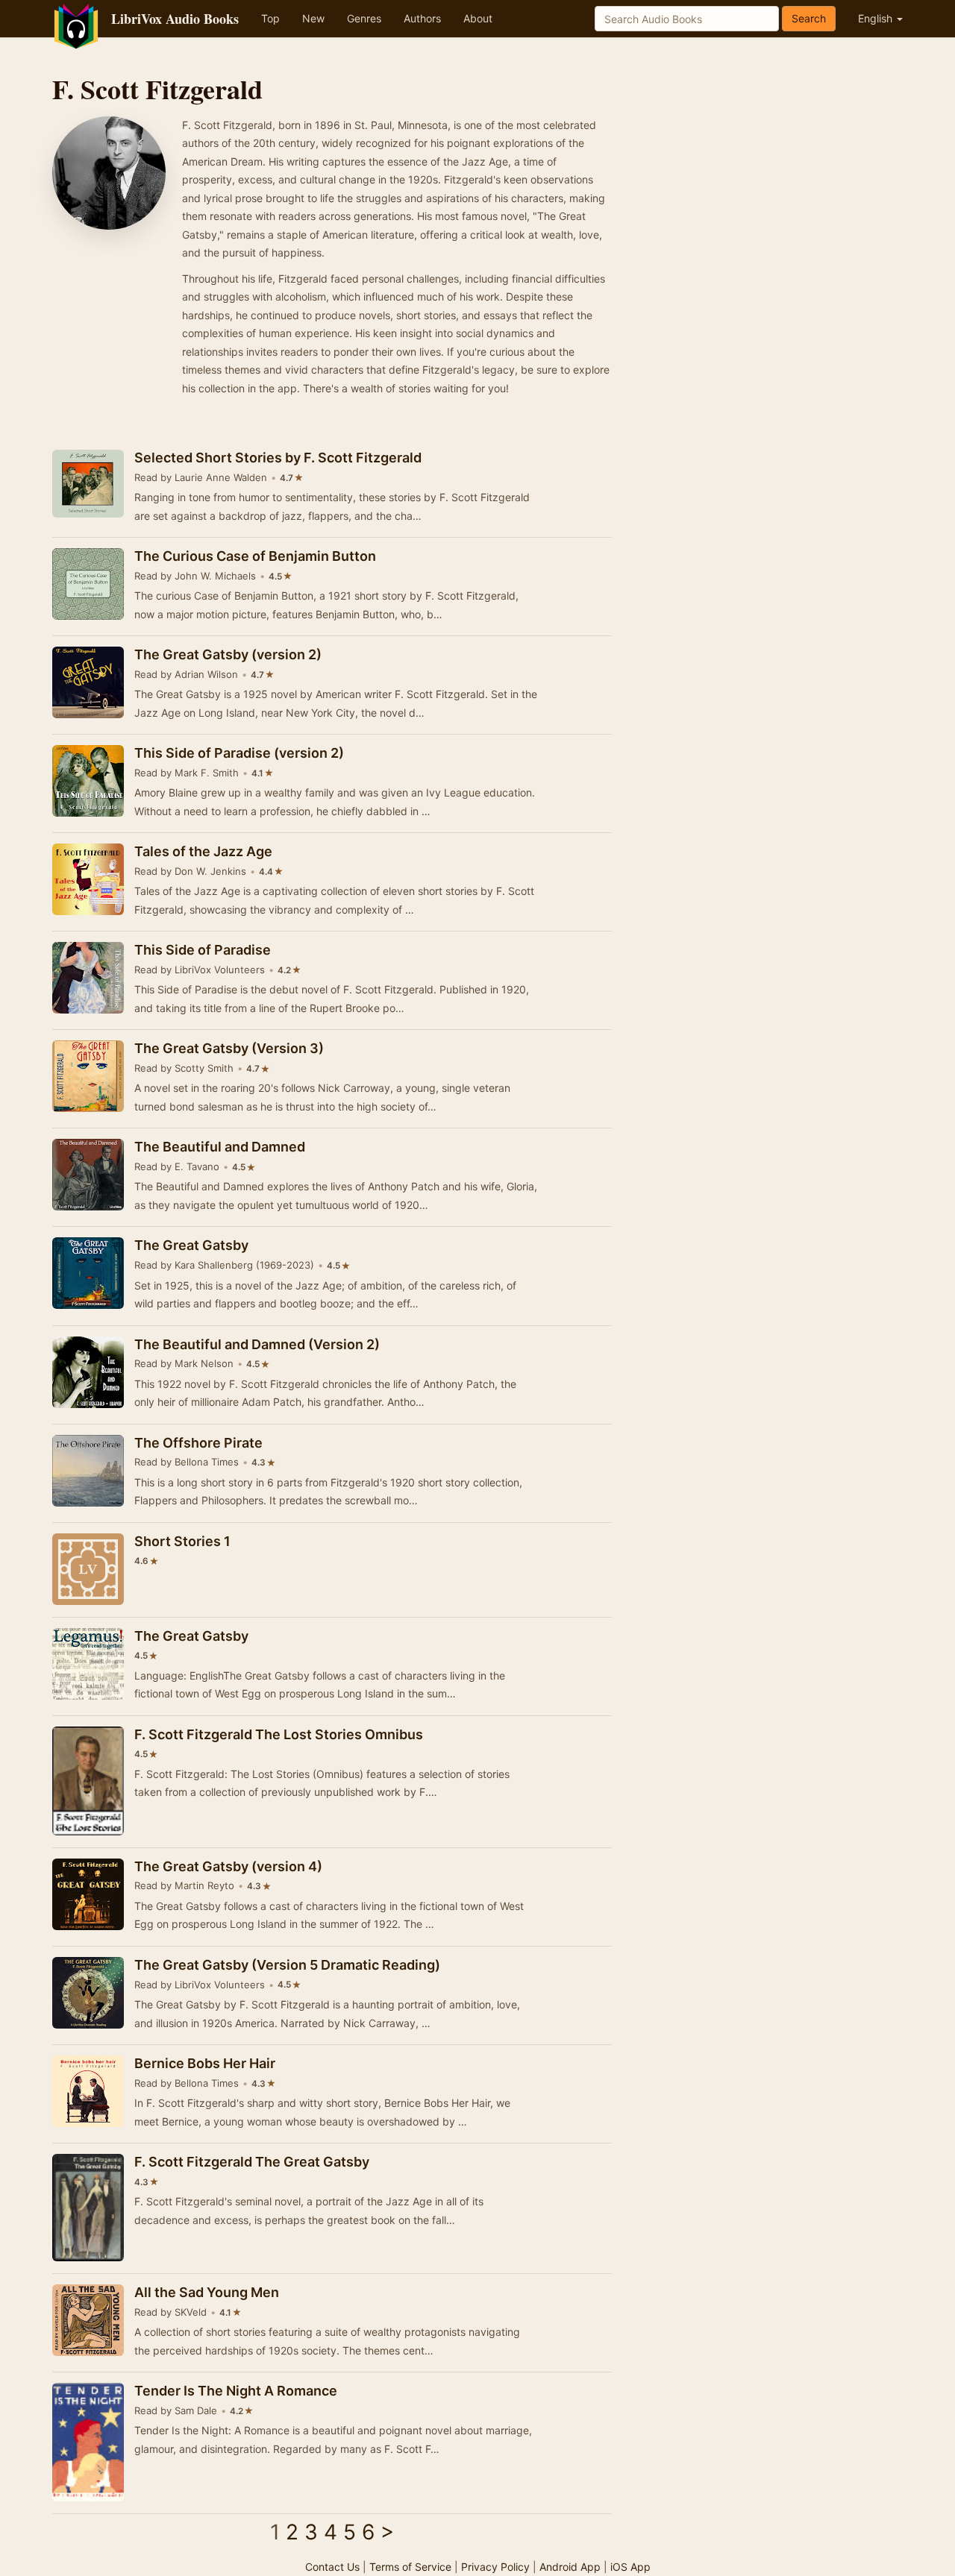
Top (270, 18)
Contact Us (332, 2567)
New (313, 18)
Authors (422, 18)
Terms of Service (410, 2567)
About (478, 18)
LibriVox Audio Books (175, 19)
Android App (570, 2567)
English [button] (877, 18)
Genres (364, 18)
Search (809, 18)
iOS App (630, 2567)
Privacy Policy (495, 2567)
